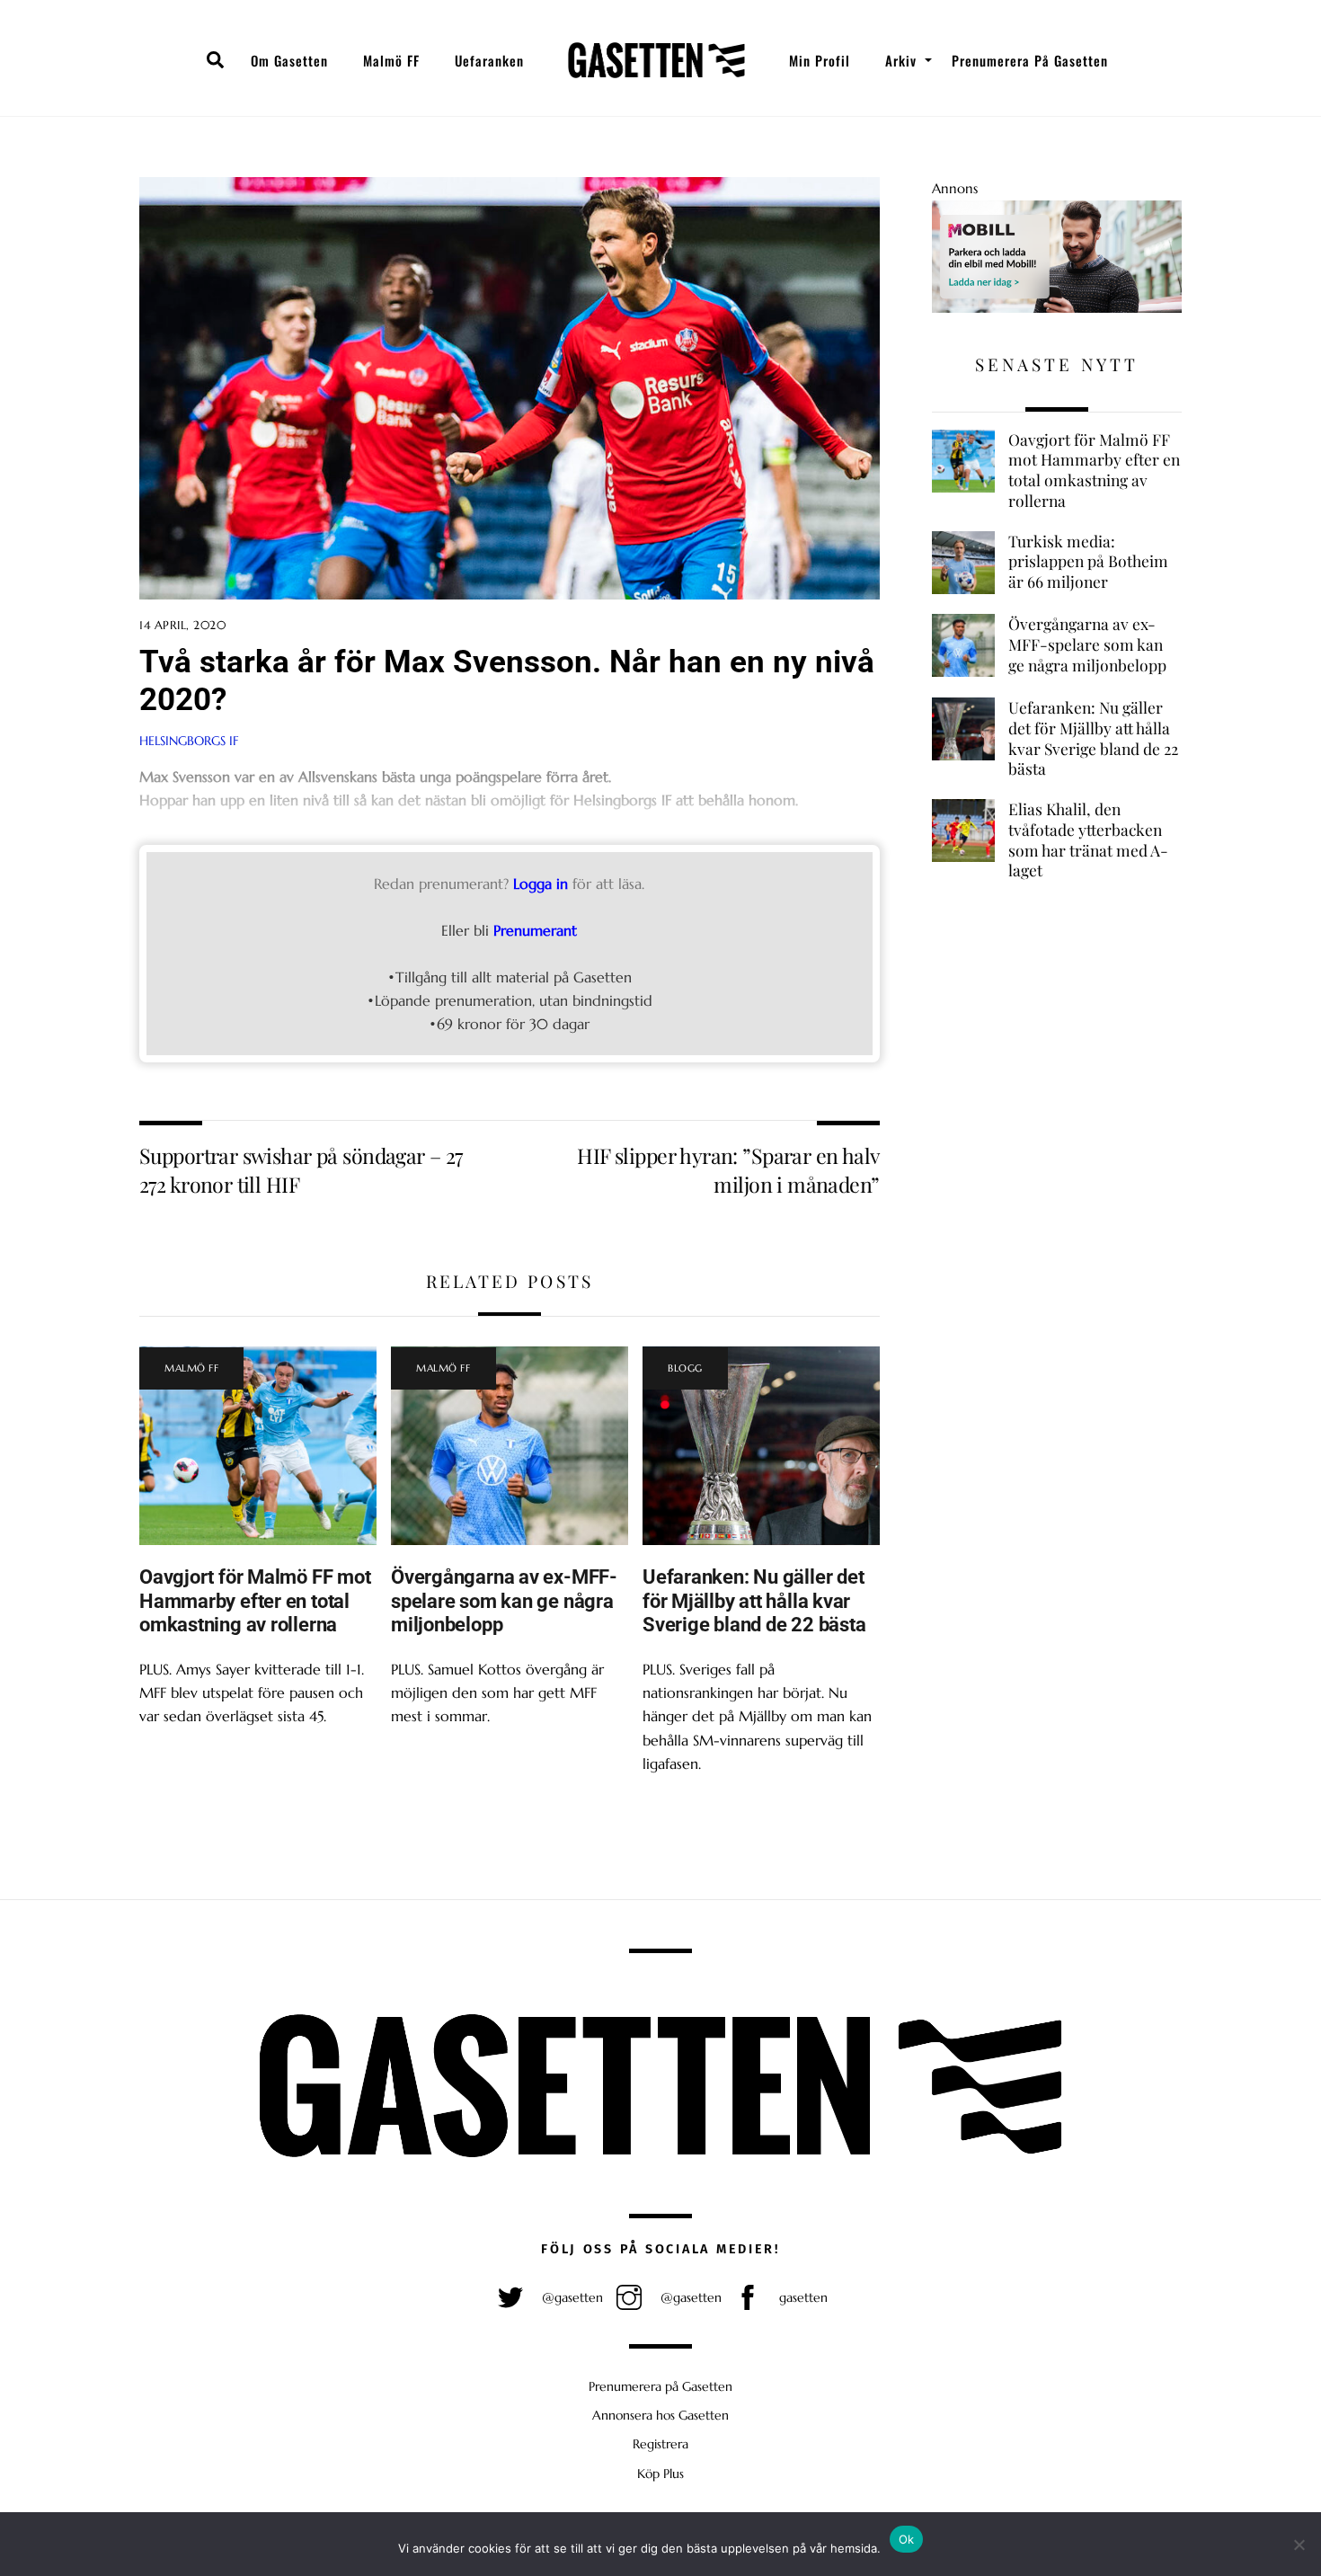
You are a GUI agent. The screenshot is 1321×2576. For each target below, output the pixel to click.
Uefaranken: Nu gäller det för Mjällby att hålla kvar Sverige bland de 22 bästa (754, 1601)
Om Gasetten (289, 60)
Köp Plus (660, 2474)
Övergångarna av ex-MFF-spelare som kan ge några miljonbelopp (504, 1601)
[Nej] (1299, 2545)
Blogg (685, 1368)
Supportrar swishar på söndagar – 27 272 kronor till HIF (301, 1170)
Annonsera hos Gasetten (660, 2415)
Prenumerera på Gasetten (1030, 60)
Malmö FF (391, 60)
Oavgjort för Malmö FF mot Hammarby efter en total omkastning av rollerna (255, 1601)
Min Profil (820, 60)
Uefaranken (489, 60)
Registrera (660, 2444)
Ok (907, 2539)
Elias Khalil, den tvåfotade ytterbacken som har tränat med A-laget (1088, 839)
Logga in (541, 884)
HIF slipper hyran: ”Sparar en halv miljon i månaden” (728, 1170)
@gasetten (571, 2297)
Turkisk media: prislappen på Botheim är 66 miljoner (1088, 561)
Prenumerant (535, 930)
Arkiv (901, 60)
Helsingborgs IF (189, 741)
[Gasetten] (656, 60)
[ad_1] (1057, 308)
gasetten (802, 2297)
